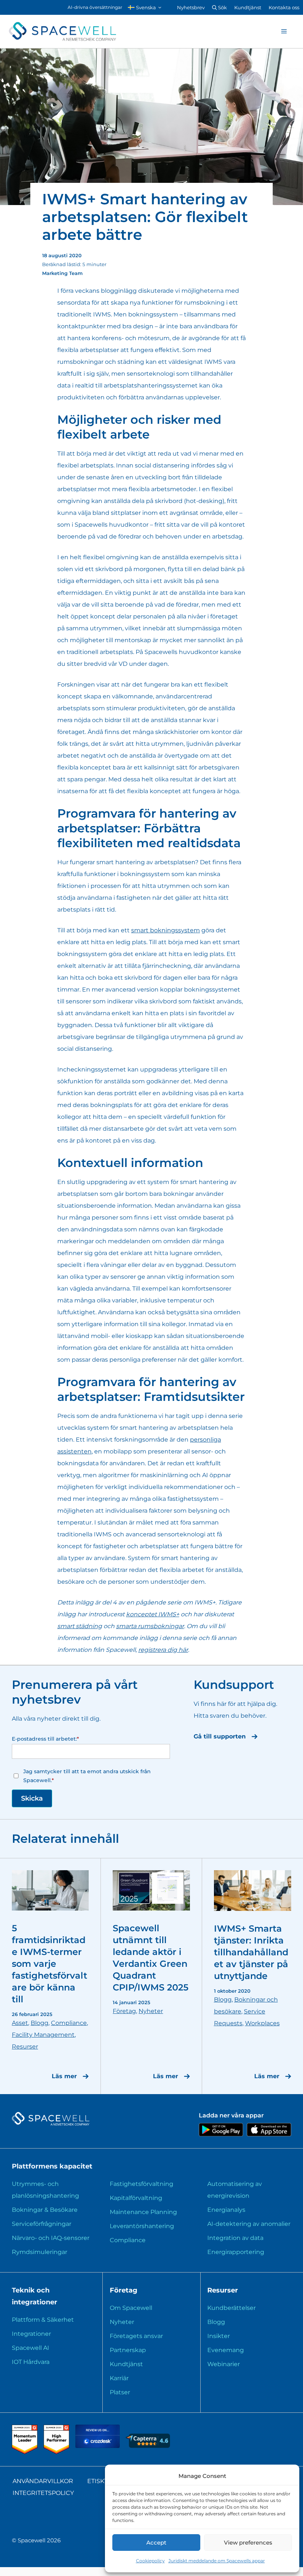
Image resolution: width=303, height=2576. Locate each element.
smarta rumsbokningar (150, 1626)
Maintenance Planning (143, 2212)
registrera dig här (163, 1650)
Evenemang (226, 2350)
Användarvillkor (43, 2481)
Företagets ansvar (136, 2336)
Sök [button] (222, 7)
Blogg (40, 2023)
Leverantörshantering (142, 2226)
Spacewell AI (30, 2348)
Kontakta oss (284, 7)
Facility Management (43, 2035)
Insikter (219, 2336)
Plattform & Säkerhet (43, 2320)
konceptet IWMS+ (153, 1614)
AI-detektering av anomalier (249, 2224)
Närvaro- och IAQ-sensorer (51, 2238)
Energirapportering (236, 2252)
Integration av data (235, 2238)
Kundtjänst (248, 7)
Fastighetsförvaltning (142, 2184)
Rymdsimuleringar (40, 2252)
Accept (156, 2543)
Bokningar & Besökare (45, 2210)
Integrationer (31, 2334)
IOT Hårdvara (31, 2362)
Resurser (25, 2047)
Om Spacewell (131, 2308)
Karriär (119, 2378)
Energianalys (226, 2210)
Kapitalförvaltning (136, 2198)
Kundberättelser (231, 2308)
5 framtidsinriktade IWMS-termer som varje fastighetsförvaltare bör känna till (50, 1964)
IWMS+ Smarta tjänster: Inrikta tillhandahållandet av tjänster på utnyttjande (251, 1952)
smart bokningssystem (166, 930)
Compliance (69, 2023)
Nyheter (151, 2011)
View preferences (248, 2543)
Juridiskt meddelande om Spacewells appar (217, 2561)
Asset (20, 2023)
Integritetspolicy (43, 2493)
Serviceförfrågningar (42, 2224)
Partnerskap (128, 2350)
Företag (124, 2011)
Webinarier (224, 2364)
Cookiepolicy (150, 2561)
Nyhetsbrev (191, 7)
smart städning (80, 1626)
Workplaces (262, 2023)
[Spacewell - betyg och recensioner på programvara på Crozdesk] (98, 2446)
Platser (120, 2392)
